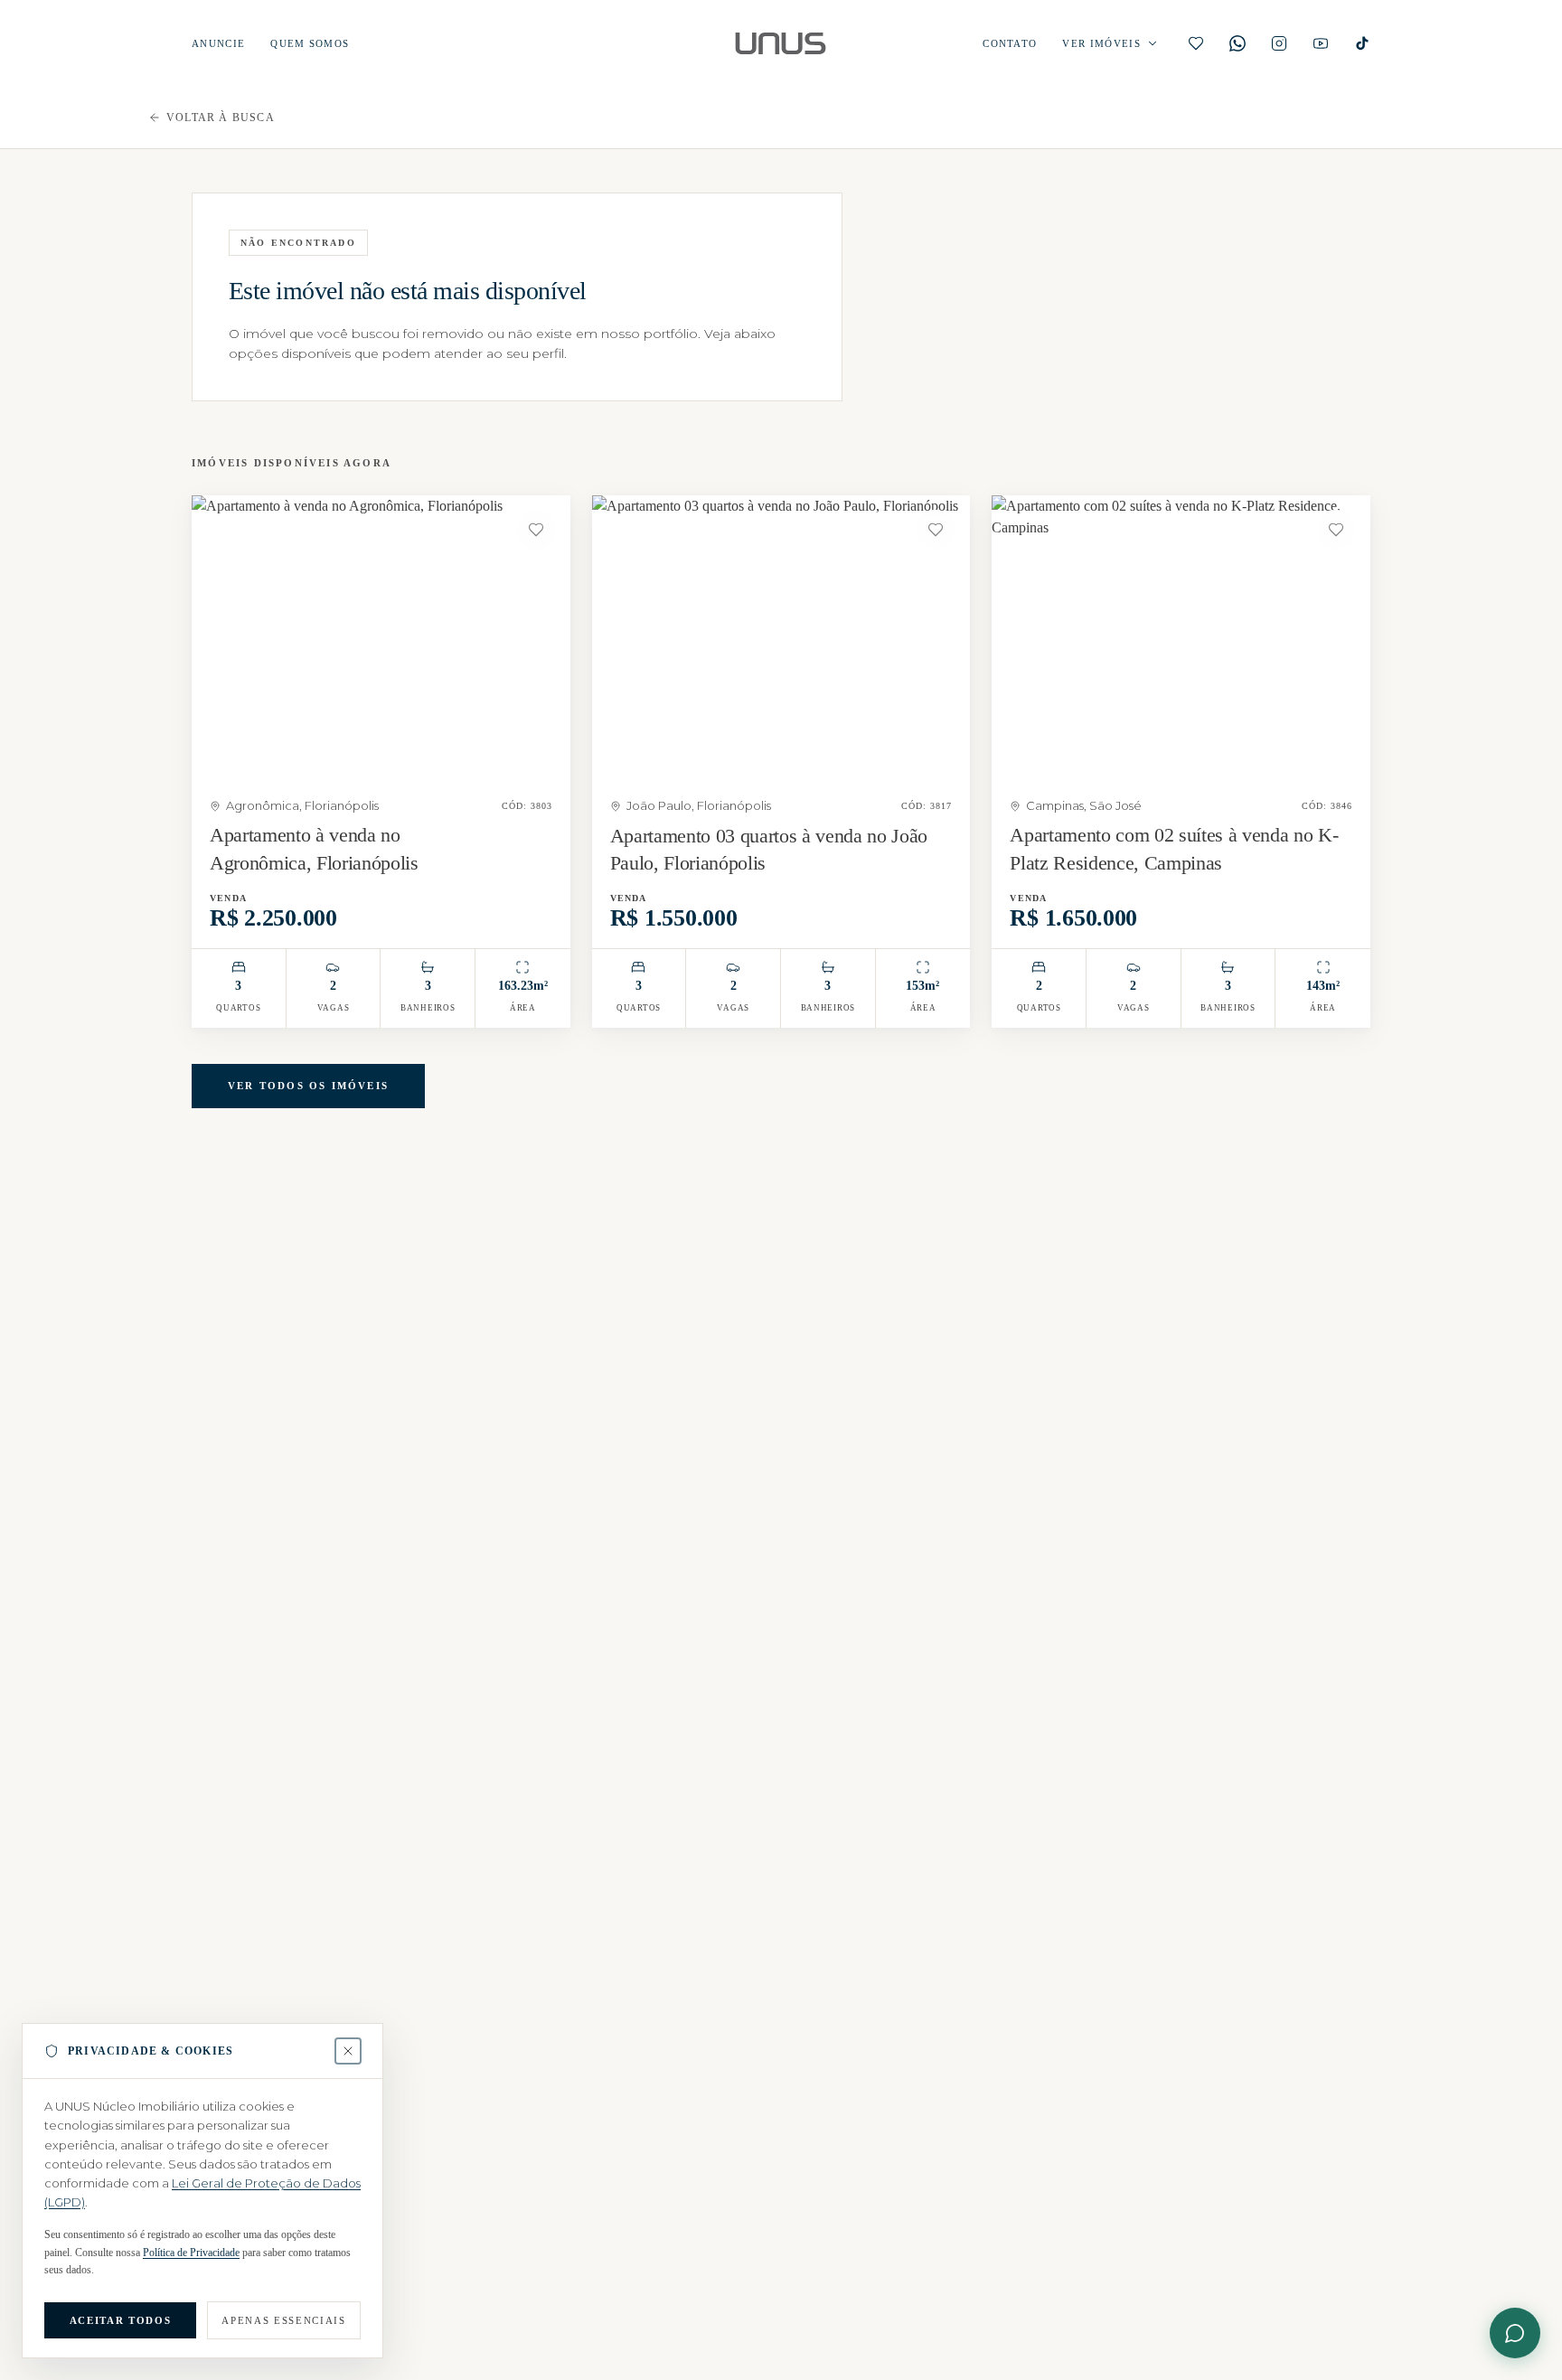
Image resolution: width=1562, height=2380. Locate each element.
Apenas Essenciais (283, 2320)
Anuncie (218, 44)
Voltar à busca (221, 118)
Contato (1010, 44)
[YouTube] (1321, 43)
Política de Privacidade (191, 2253)
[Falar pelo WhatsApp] (1515, 2333)
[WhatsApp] (1237, 43)
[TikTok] (1362, 43)
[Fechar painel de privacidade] (348, 2051)
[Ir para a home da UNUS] (781, 43)
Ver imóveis (1101, 44)
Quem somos (310, 44)
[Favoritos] (1196, 43)
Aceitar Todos (120, 2320)
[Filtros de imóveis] (1153, 43)
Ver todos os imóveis (308, 1086)
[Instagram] (1279, 43)
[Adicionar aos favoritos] (536, 530)
